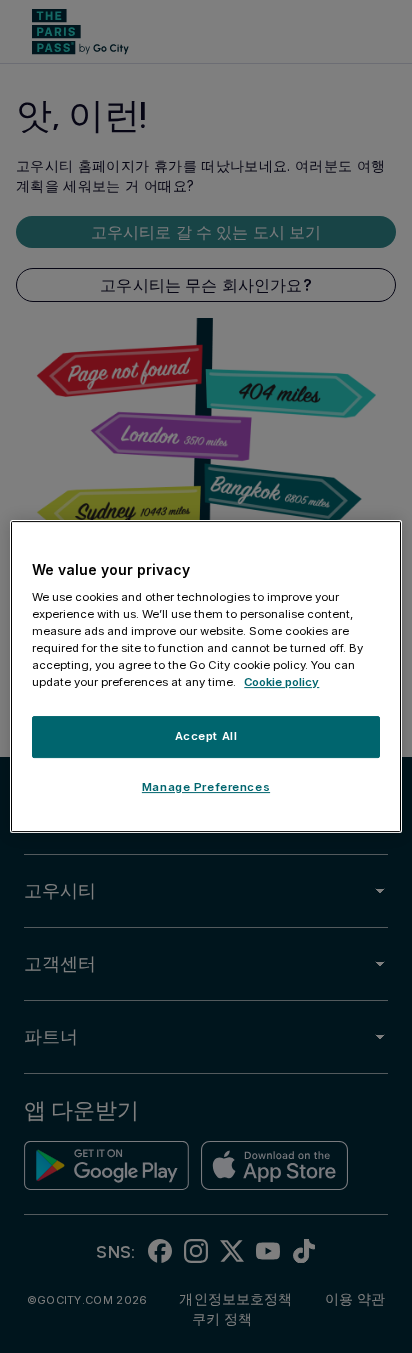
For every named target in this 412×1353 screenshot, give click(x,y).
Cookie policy (281, 683)
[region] (205, 677)
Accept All (206, 737)
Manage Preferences (206, 787)
